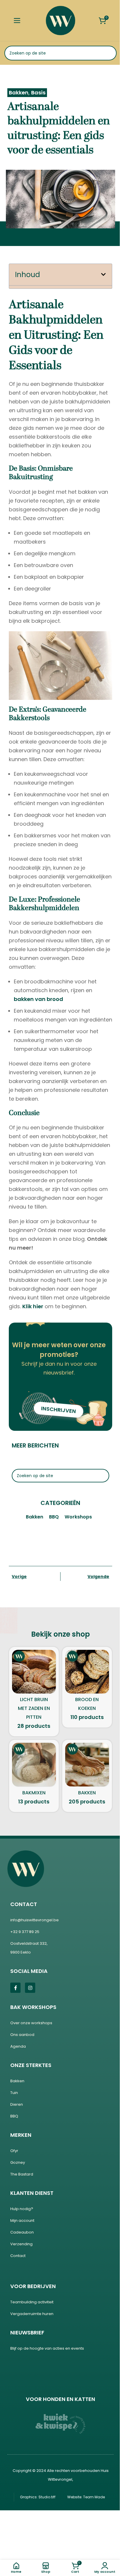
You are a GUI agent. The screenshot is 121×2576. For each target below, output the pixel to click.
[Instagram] (28, 1988)
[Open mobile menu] (17, 21)
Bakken (17, 93)
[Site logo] (58, 20)
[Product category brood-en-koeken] (85, 1687)
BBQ (52, 1517)
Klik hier (31, 1306)
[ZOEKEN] (105, 53)
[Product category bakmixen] (32, 1776)
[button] (101, 274)
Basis (36, 93)
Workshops (76, 1517)
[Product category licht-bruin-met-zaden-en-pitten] (32, 1692)
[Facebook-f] (13, 1988)
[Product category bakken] (85, 1776)
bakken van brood (36, 999)
